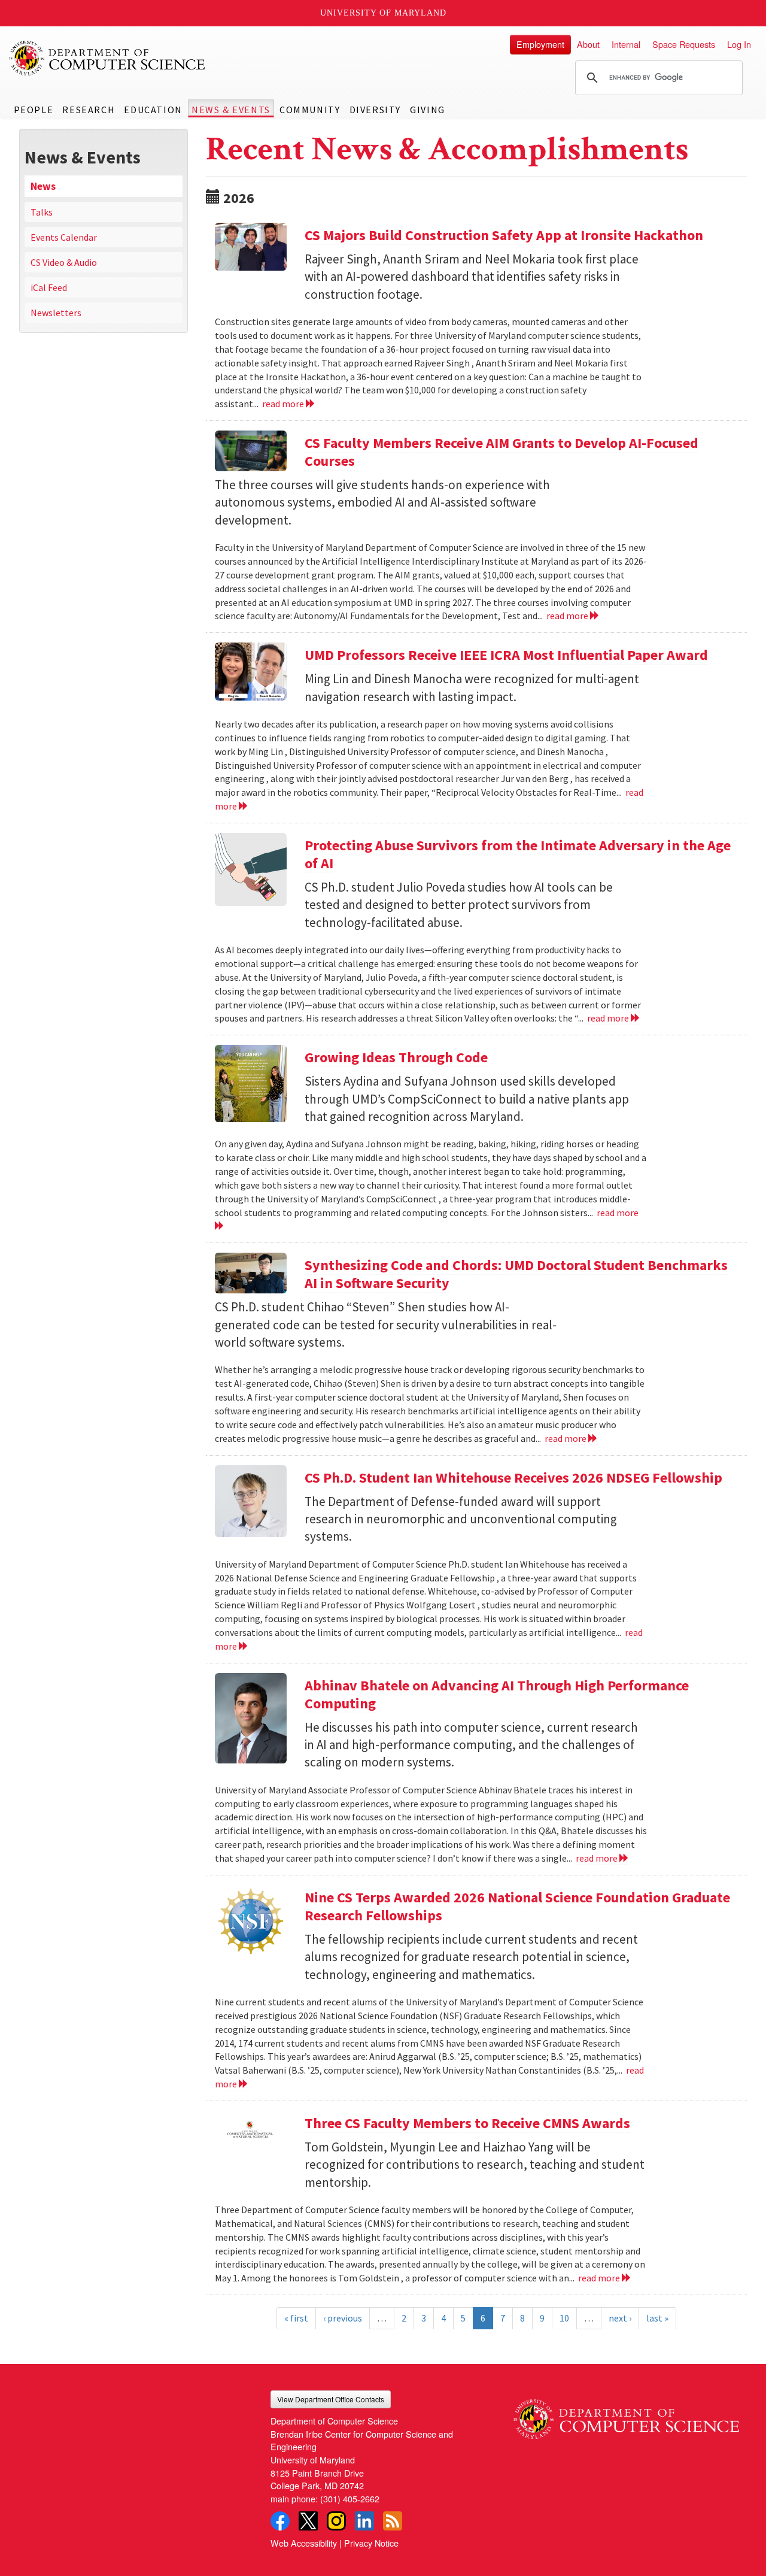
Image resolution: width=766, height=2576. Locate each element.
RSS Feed (393, 2521)
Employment (540, 44)
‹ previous (343, 2318)
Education (153, 110)
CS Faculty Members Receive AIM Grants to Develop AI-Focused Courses (501, 452)
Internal (626, 44)
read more (284, 404)
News (43, 186)
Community (310, 110)
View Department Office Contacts (331, 2399)
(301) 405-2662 (350, 2498)
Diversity (375, 110)
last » (657, 2318)
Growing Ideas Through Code (396, 1057)
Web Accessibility (304, 2543)
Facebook (280, 2521)
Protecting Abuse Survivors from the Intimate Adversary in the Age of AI (518, 854)
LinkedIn (364, 2521)
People (34, 110)
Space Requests (684, 44)
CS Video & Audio (64, 262)
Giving (428, 110)
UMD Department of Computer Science (108, 58)
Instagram (336, 2521)
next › (620, 2318)
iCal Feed (49, 287)
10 (564, 2318)
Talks (42, 212)
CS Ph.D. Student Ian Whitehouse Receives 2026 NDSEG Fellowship (513, 1478)
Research (89, 110)
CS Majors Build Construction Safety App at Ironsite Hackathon (504, 235)
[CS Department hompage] (626, 2415)
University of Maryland (383, 13)
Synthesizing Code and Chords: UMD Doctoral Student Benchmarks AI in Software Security (516, 1274)
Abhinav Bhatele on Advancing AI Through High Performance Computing (497, 1694)
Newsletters (56, 313)
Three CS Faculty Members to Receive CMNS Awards (467, 2123)
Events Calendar (64, 237)
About (588, 44)
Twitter (308, 2521)
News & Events (231, 110)
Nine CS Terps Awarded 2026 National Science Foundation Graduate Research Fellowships (517, 1906)
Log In (739, 44)
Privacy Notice (371, 2543)
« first (296, 2318)
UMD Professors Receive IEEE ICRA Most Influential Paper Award (506, 655)
